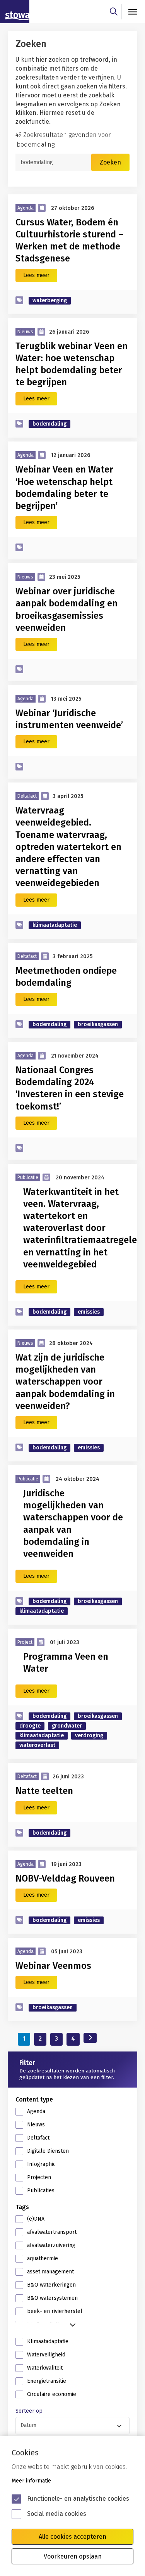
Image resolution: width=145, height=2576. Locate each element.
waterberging (50, 300)
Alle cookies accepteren (72, 2537)
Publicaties (41, 2191)
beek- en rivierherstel (55, 2311)
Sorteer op (29, 2411)
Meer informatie (31, 2481)
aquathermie (43, 2258)
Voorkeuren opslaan (73, 2556)
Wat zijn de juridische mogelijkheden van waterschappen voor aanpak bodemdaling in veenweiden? (65, 1382)
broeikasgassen (98, 1024)
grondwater (67, 1726)
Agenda (36, 2111)
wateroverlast (37, 1745)
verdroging (89, 1736)
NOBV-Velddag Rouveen (65, 1878)
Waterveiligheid (46, 2355)
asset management (50, 2272)
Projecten (39, 2177)
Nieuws (36, 2125)
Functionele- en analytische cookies (78, 2499)
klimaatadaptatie (55, 925)
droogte (30, 1726)
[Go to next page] (90, 2038)
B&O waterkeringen (51, 2285)
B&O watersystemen (52, 2298)
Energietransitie (47, 2381)
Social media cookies (57, 2514)
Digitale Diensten (48, 2151)
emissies (89, 1312)
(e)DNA (36, 2219)
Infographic (41, 2164)
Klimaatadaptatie (48, 2341)
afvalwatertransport (52, 2232)
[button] (72, 2323)
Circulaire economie (52, 2394)
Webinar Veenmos (53, 1966)
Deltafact (38, 2138)
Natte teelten (44, 1791)
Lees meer (36, 275)
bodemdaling (49, 424)
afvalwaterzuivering (51, 2245)
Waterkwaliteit (45, 2368)
